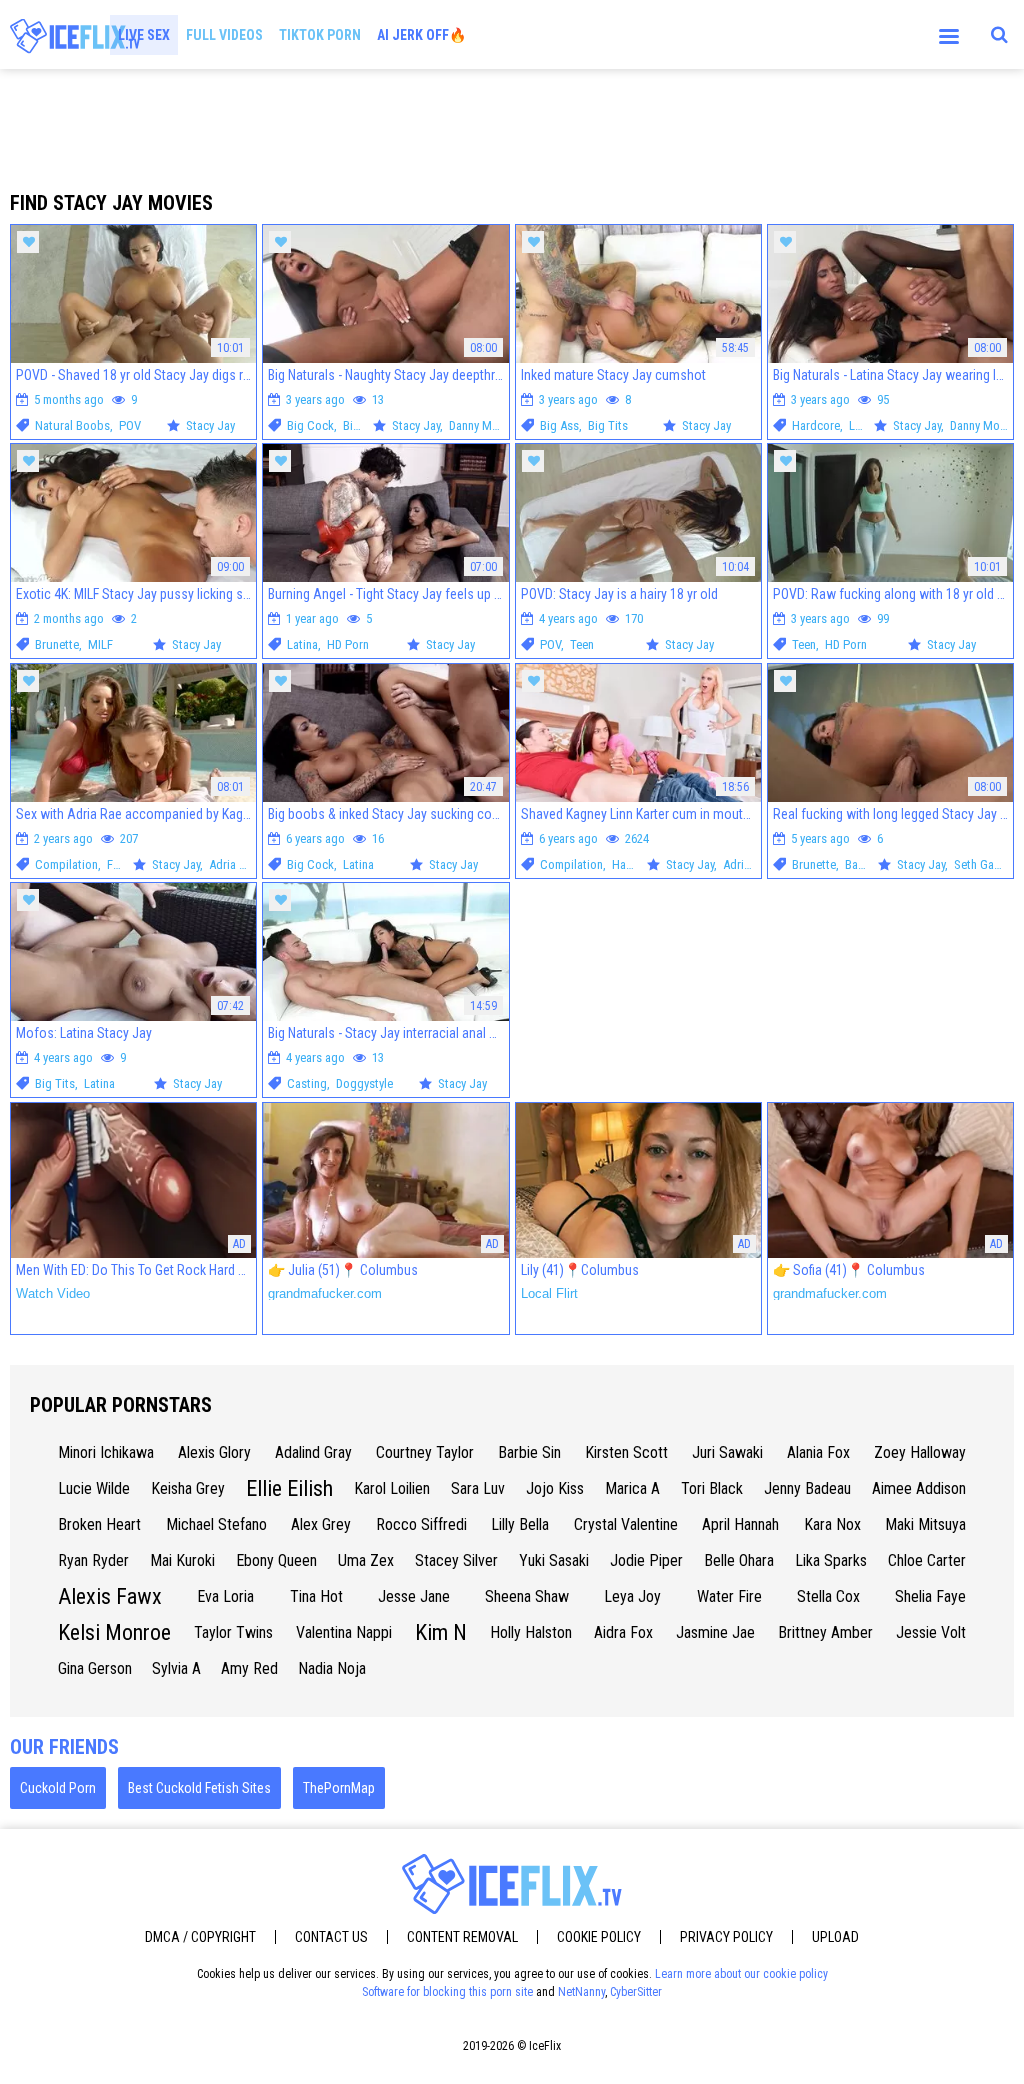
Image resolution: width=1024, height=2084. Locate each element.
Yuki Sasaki (554, 1560)
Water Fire (729, 1596)
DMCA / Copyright (200, 1937)
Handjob (634, 864)
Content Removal (462, 1937)
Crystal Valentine (626, 1524)
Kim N (441, 1632)
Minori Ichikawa (106, 1452)
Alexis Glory (214, 1452)
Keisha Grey (188, 1488)
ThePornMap (339, 1788)
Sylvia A (176, 1668)
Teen (582, 644)
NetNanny (581, 1992)
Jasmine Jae (715, 1632)
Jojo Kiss (555, 1488)
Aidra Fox (623, 1632)
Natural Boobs (72, 425)
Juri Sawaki (727, 1452)
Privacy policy (726, 1937)
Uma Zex (366, 1560)
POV (130, 425)
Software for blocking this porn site (447, 1992)
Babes (861, 864)
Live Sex (144, 35)
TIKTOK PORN (320, 35)
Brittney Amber (825, 1632)
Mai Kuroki (182, 1560)
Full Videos (224, 35)
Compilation (66, 864)
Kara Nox (832, 1524)
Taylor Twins (233, 1632)
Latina (864, 425)
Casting (307, 1083)
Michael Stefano (216, 1524)
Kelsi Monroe (114, 1632)
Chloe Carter (927, 1560)
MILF (100, 644)
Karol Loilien (392, 1488)
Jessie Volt (931, 1632)
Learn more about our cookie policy (741, 1974)
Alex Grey (321, 1524)
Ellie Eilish (289, 1488)
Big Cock (310, 425)
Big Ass (559, 425)
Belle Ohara (739, 1560)
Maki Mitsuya (925, 1524)
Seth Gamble (986, 864)
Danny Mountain (490, 425)
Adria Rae (233, 864)
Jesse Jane (414, 1596)
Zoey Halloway (920, 1452)
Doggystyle (364, 1083)
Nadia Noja (332, 1668)
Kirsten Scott (626, 1452)
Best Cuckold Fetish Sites (199, 1788)
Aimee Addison (919, 1488)
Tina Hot (316, 1596)
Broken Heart (99, 1524)
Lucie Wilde (94, 1488)
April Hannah (740, 1524)
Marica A (632, 1488)
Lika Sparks (831, 1560)
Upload (835, 1937)
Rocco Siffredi (421, 1524)
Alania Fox (818, 1452)
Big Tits (363, 425)
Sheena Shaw (527, 1596)
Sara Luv (478, 1488)
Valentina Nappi (344, 1632)
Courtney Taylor (425, 1452)
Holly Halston (531, 1632)
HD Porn (348, 644)
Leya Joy (632, 1596)
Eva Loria (225, 1596)
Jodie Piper (646, 1560)
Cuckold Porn (58, 1788)
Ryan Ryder (93, 1560)
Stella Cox (828, 1596)
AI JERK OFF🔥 (421, 35)
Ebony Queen (276, 1560)
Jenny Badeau (807, 1488)
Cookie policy (599, 1937)
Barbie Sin (529, 1452)
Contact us (331, 1937)
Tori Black (712, 1488)
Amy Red (249, 1668)
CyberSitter (636, 1992)
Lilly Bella (520, 1524)
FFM (118, 864)
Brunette (57, 644)
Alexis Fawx (110, 1596)
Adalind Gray (313, 1452)
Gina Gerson (95, 1668)
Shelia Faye (930, 1596)
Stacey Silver (456, 1560)
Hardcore (816, 425)
